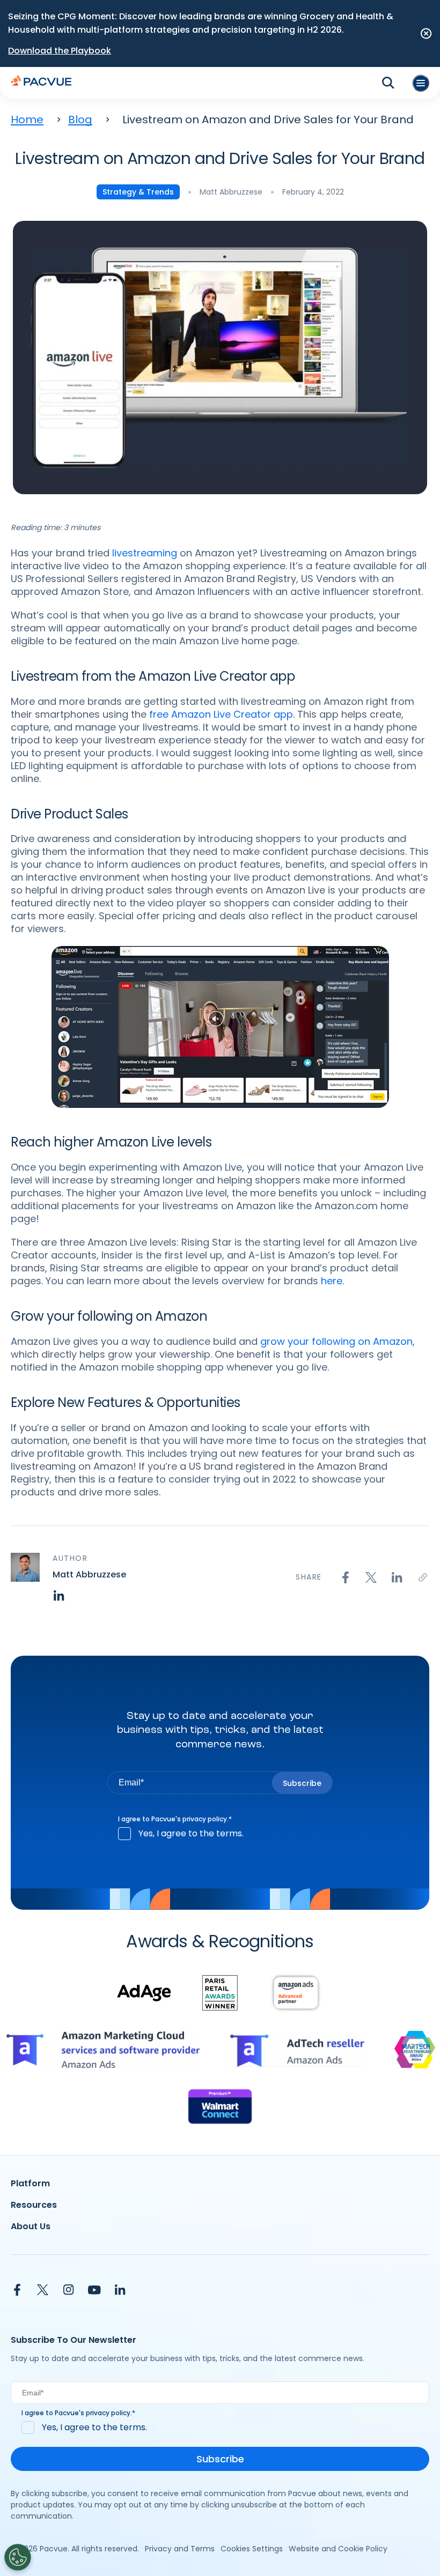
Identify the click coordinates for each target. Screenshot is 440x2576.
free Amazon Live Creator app (221, 714)
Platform (30, 2183)
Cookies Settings (252, 2549)
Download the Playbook (60, 51)
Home (27, 120)
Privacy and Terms (180, 2549)
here (332, 1281)
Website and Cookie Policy (338, 2549)
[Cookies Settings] (18, 2557)
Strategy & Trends (138, 192)
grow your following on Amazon (336, 1341)
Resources (34, 2205)
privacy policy (205, 1819)
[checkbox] (220, 1834)
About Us (31, 2226)
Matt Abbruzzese (231, 192)
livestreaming (145, 553)
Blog (80, 120)
